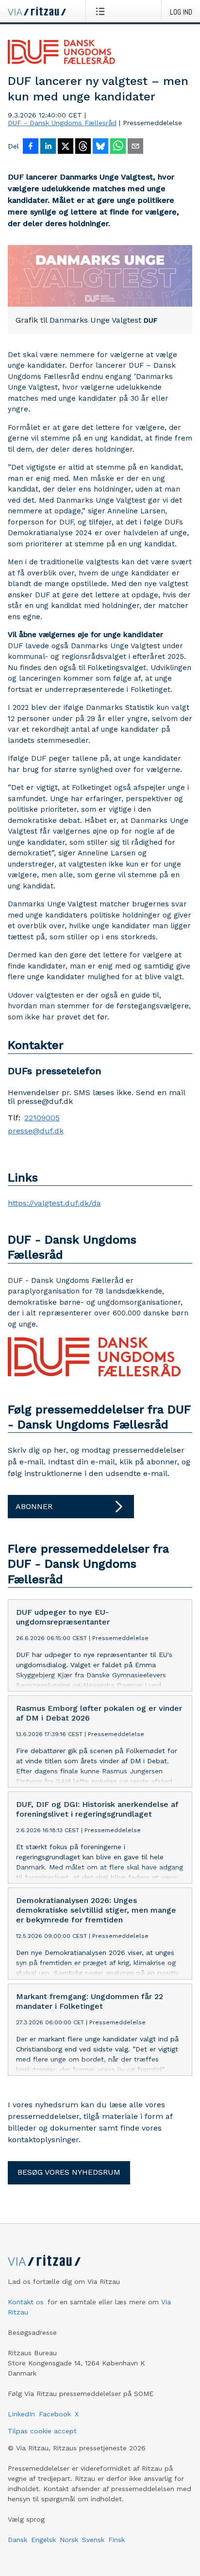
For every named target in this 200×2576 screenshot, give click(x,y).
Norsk (69, 2540)
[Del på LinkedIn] (48, 147)
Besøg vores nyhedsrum (69, 2172)
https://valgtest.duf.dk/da (54, 1203)
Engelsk (43, 2540)
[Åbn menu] (102, 11)
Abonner (34, 1506)
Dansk (17, 2540)
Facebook (55, 2414)
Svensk (93, 2540)
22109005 (42, 1118)
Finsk (117, 2540)
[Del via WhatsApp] (118, 147)
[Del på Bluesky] (100, 147)
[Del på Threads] (83, 147)
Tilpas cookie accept (42, 2431)
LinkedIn (21, 2414)
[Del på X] (66, 147)
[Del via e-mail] (135, 147)
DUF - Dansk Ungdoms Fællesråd (62, 123)
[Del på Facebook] (31, 147)
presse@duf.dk (36, 1131)
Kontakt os (26, 2302)
